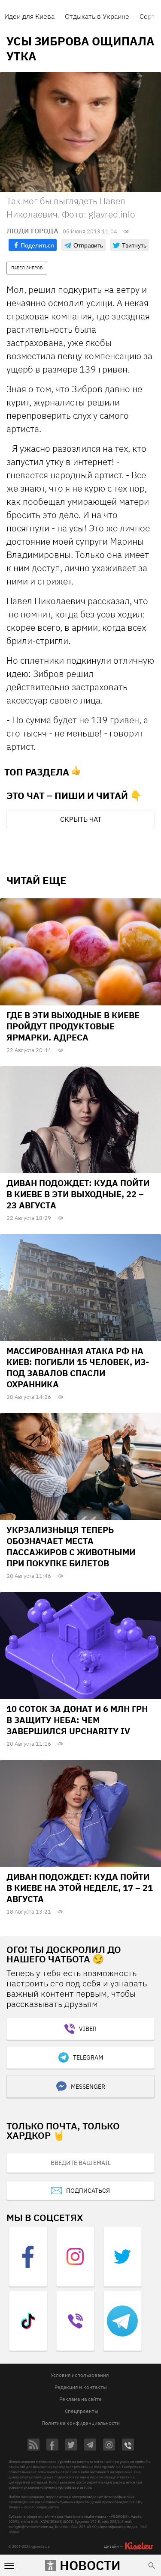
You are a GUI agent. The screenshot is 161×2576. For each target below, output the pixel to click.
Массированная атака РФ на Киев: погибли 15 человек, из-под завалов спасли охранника (78, 1367)
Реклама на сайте (80, 2399)
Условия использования (80, 2375)
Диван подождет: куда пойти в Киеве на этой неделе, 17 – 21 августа (80, 1888)
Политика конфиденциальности (81, 2423)
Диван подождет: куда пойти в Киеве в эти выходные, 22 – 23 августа (78, 1194)
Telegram (88, 2057)
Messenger (88, 2087)
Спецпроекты (82, 2411)
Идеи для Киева (29, 16)
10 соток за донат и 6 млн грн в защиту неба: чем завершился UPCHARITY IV (77, 1720)
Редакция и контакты (81, 2387)
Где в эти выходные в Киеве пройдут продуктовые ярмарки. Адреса (73, 1026)
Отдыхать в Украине (97, 16)
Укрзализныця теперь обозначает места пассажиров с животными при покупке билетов (71, 1546)
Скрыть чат (81, 819)
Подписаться (88, 2191)
